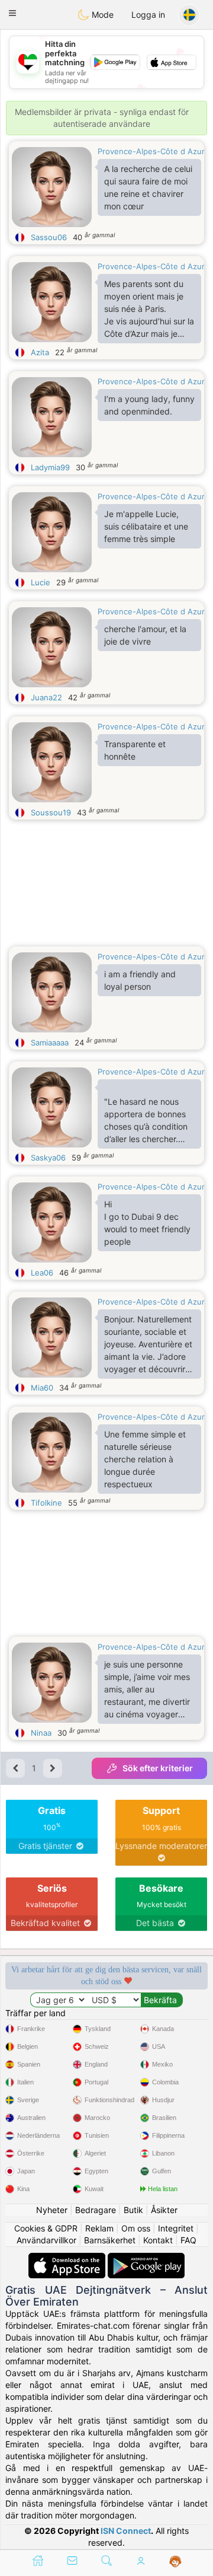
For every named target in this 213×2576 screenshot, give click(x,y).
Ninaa (41, 1733)
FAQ (188, 2240)
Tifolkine (46, 1503)
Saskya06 (48, 1158)
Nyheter (52, 2210)
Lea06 (42, 1273)
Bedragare (96, 2210)
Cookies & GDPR (46, 2228)
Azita (40, 352)
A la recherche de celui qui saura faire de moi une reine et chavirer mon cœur (148, 187)
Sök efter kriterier (158, 1768)
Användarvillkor (46, 2240)
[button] (12, 13)
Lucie (41, 582)
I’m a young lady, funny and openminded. (149, 405)
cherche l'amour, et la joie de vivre (145, 635)
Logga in (148, 15)
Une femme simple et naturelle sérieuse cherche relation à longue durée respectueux (145, 1459)
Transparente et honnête (135, 750)
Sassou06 (49, 237)
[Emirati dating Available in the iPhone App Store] (68, 2258)
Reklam (99, 2228)
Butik (133, 2210)
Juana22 (46, 697)
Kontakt (158, 2240)
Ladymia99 (50, 467)
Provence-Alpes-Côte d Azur (151, 151)
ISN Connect (126, 2531)
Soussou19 (51, 812)
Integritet (176, 2228)
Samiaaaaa (50, 1042)
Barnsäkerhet (110, 2240)
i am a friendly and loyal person (140, 980)
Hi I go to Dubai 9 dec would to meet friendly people (147, 1223)
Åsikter (164, 2210)
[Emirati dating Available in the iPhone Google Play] (146, 2258)
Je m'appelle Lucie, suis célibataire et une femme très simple (146, 526)
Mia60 (42, 1388)
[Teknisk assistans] (175, 2562)
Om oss (136, 2228)
